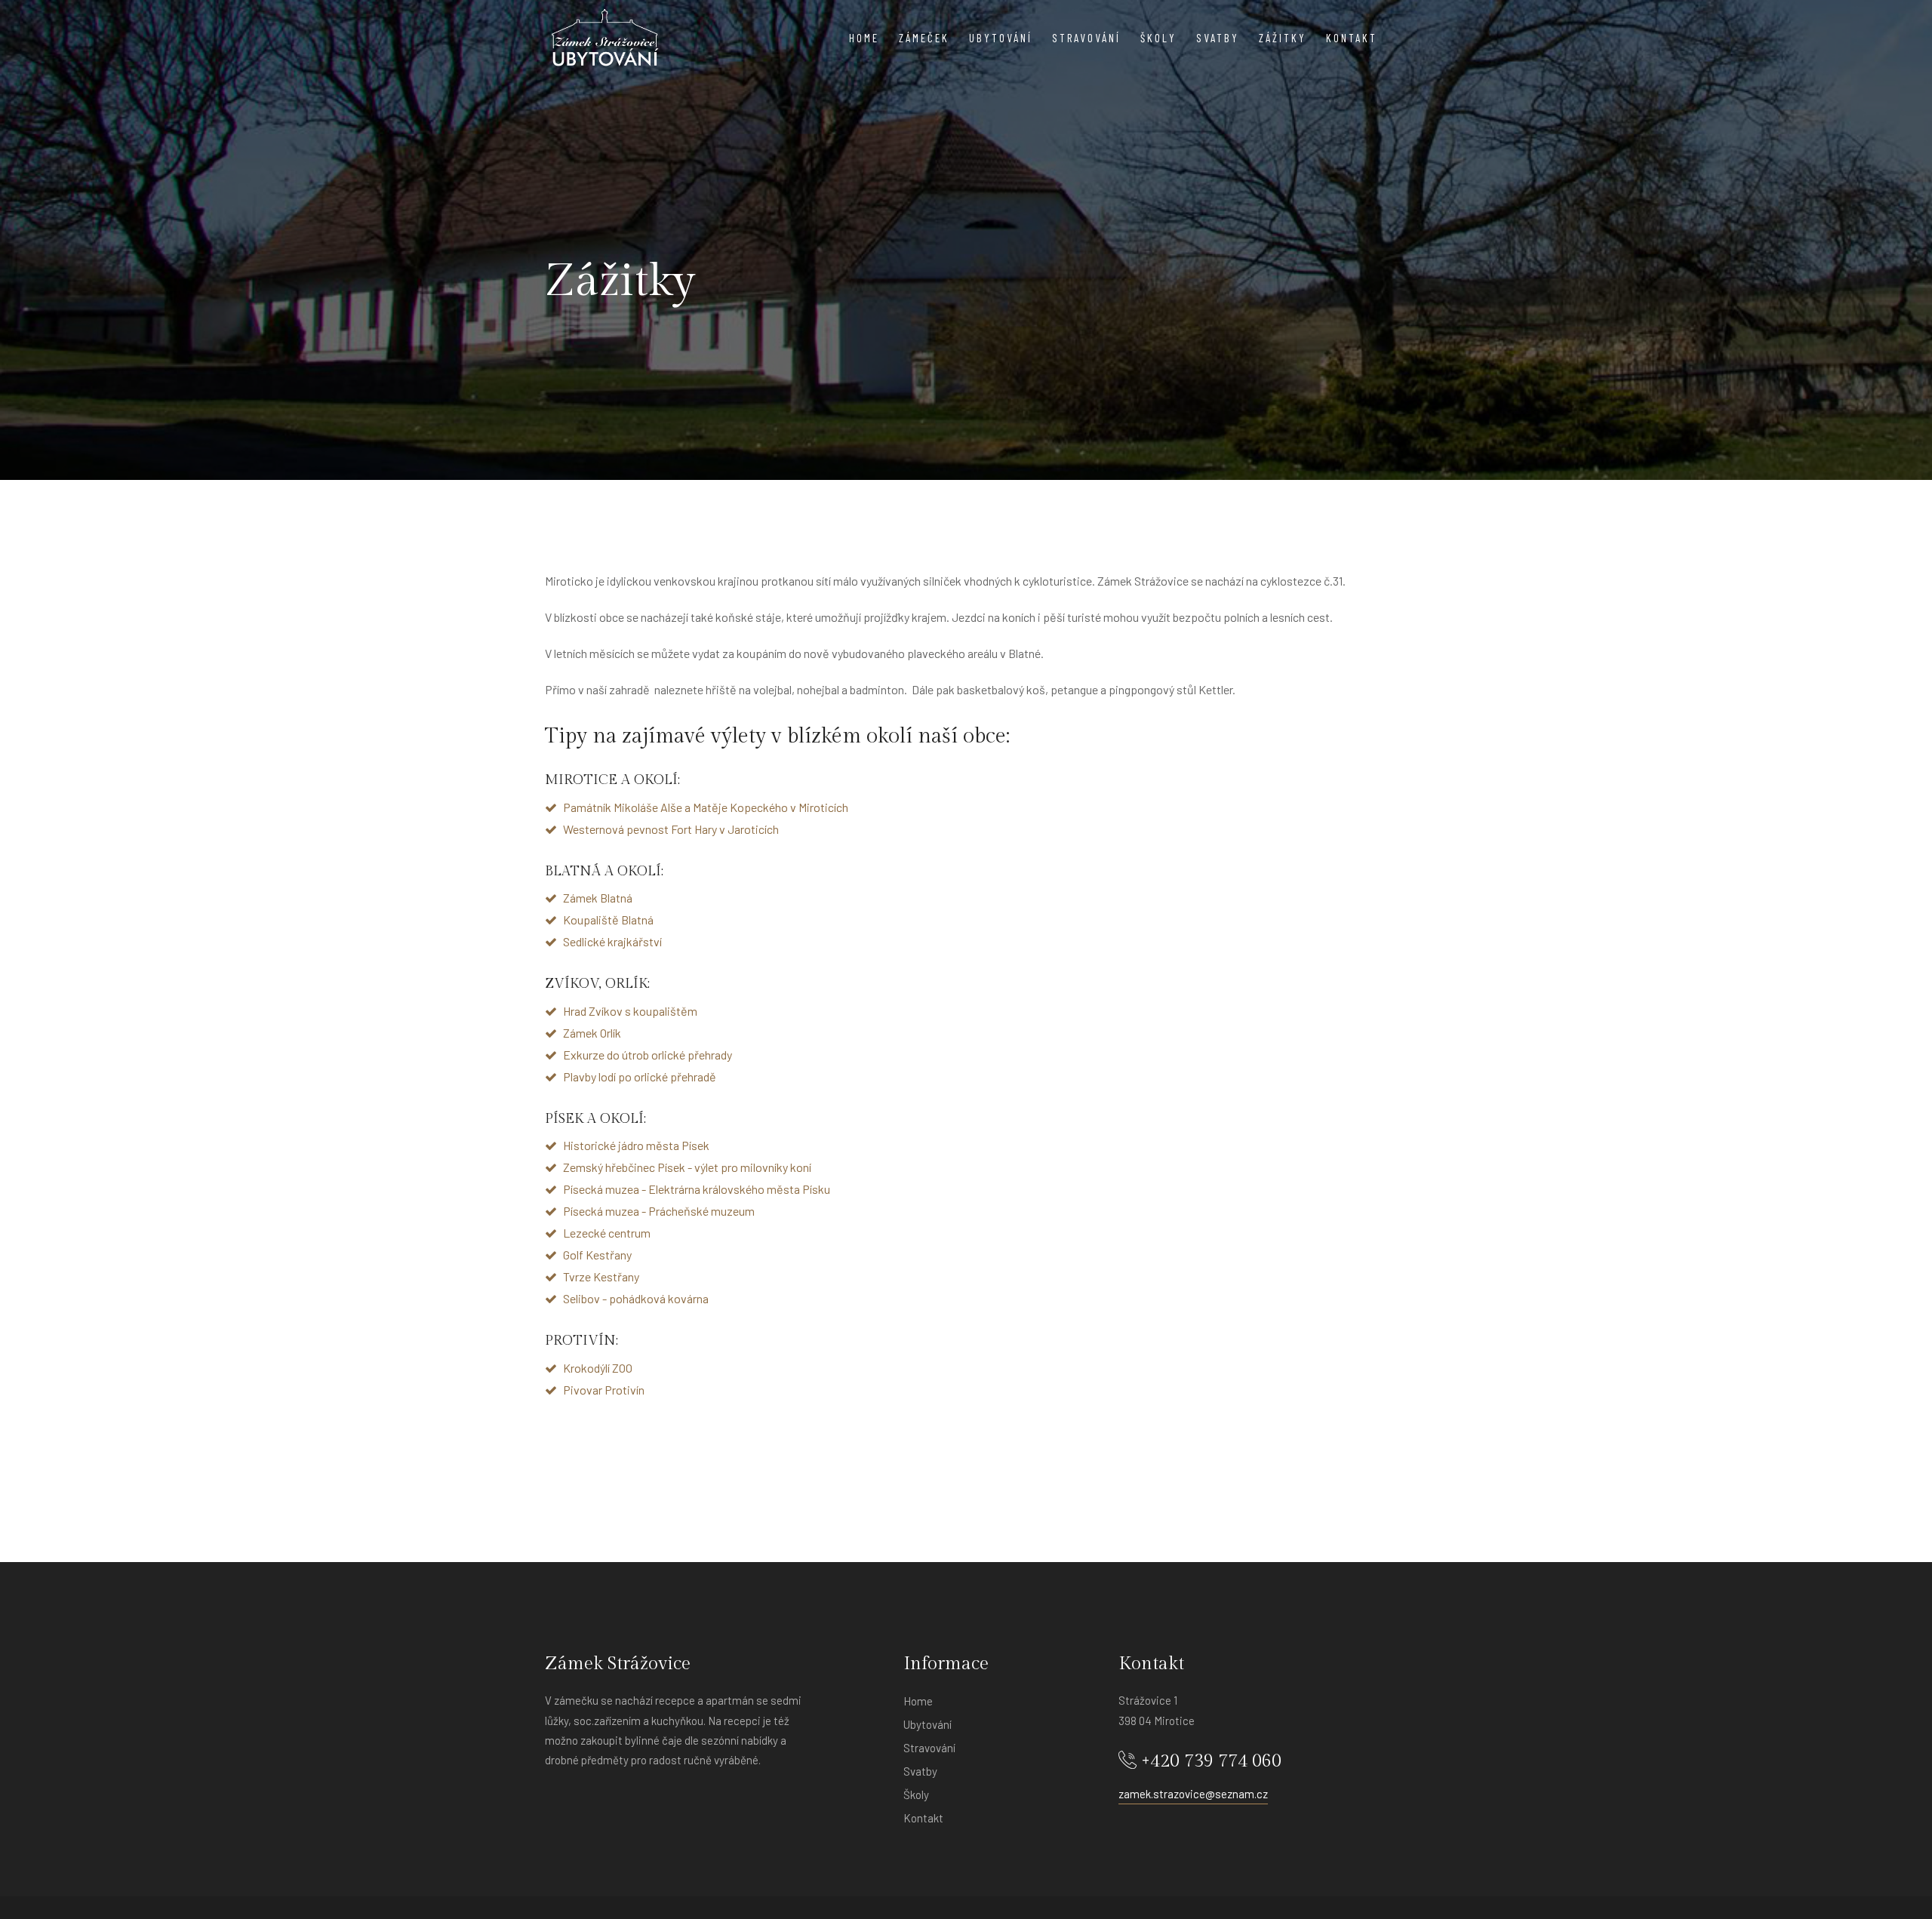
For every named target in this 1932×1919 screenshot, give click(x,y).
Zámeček (924, 38)
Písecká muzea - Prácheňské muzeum (659, 1211)
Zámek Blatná (598, 898)
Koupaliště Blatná (608, 920)
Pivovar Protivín (604, 1389)
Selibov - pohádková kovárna (636, 1298)
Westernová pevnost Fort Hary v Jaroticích (671, 828)
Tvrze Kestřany (601, 1276)
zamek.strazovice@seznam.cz (1193, 1794)
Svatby (1218, 38)
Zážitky (1283, 38)
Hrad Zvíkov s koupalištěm (630, 1010)
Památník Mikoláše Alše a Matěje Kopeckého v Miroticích (706, 806)
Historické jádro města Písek (636, 1145)
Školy (1158, 38)
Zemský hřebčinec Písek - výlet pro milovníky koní (687, 1167)
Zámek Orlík (592, 1032)
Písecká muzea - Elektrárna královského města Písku (697, 1189)
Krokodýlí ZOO (598, 1367)
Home (864, 38)
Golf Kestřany (597, 1255)
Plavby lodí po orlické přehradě (640, 1076)
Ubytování (1001, 38)
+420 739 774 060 (1209, 1761)
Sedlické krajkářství (612, 941)
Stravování (1086, 38)
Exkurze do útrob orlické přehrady (648, 1054)
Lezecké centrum (607, 1233)
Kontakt (1352, 38)
